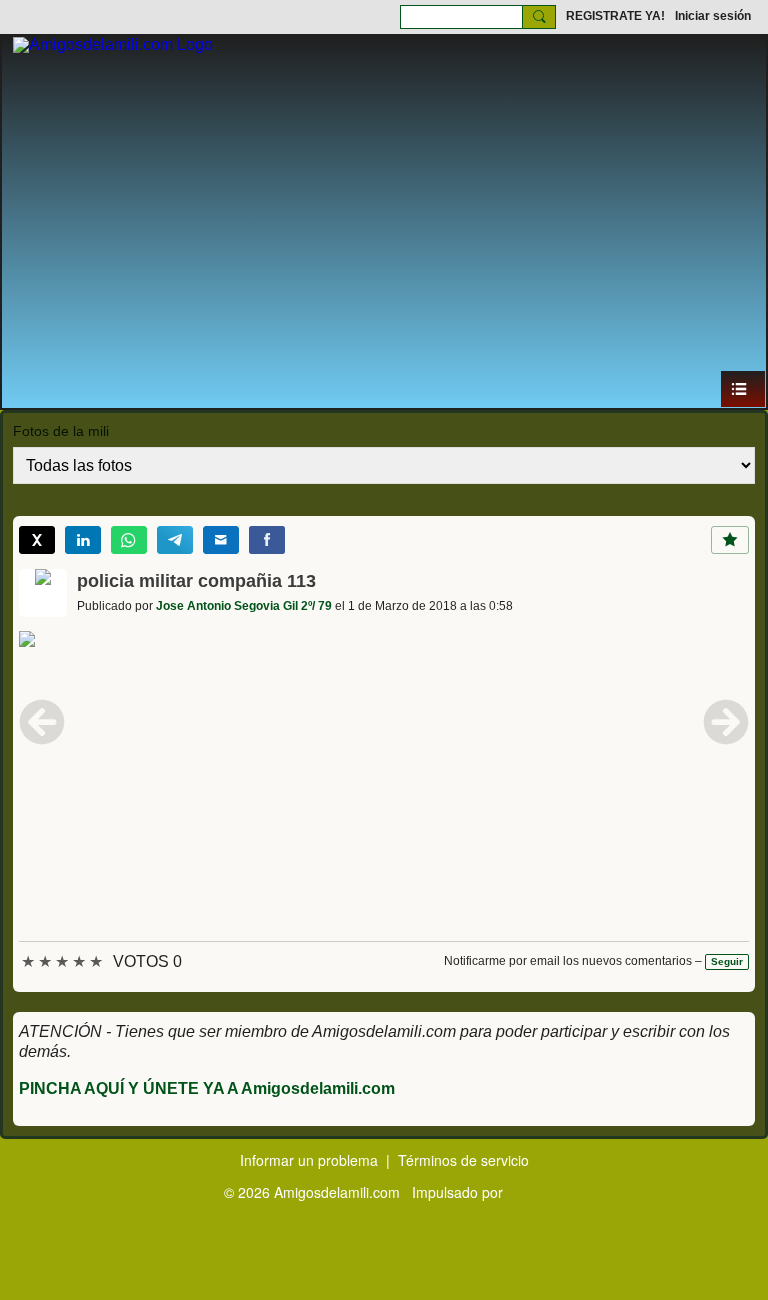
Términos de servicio (463, 1160)
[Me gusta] (730, 540)
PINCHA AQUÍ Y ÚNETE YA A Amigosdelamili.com (207, 1088)
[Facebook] (267, 540)
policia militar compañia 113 (196, 581)
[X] (37, 540)
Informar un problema (309, 1160)
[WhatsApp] (129, 540)
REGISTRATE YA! (615, 16)
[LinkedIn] (83, 540)
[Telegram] (175, 540)
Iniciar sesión (713, 16)
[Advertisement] (384, 220)
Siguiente (726, 722)
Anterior (42, 722)
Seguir (727, 961)
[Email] (221, 540)
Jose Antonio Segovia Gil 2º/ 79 (244, 606)
